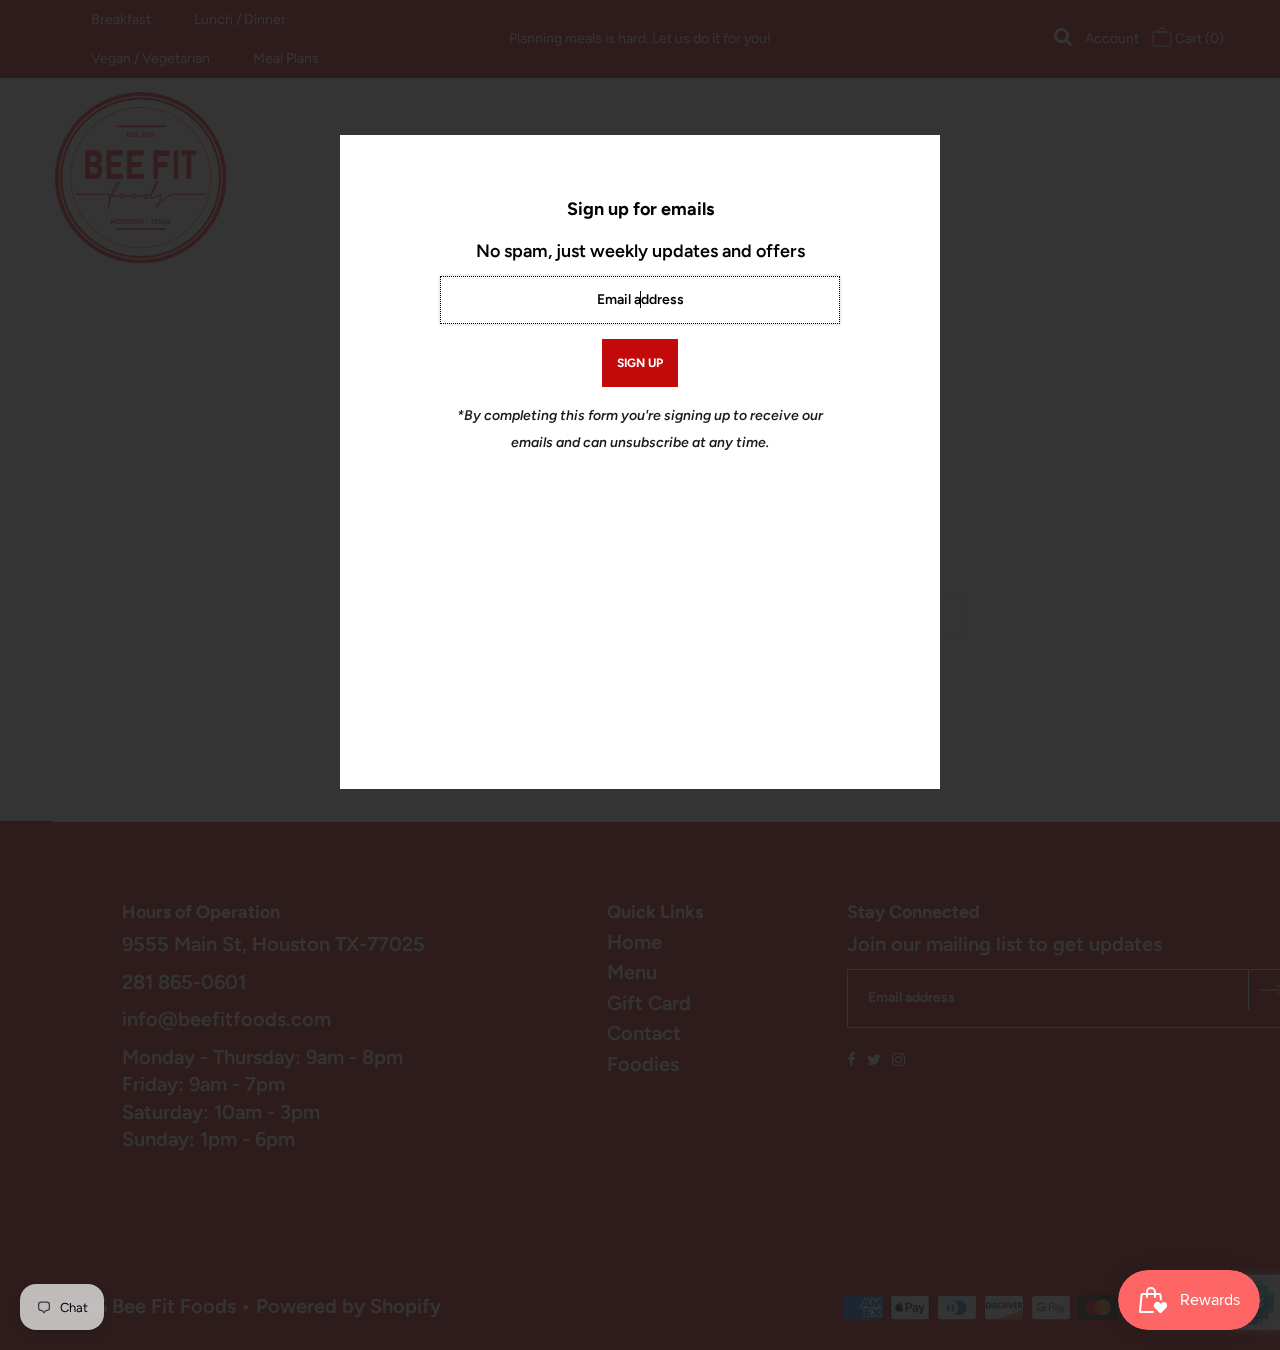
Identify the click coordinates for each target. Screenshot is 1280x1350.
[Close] (918, 157)
